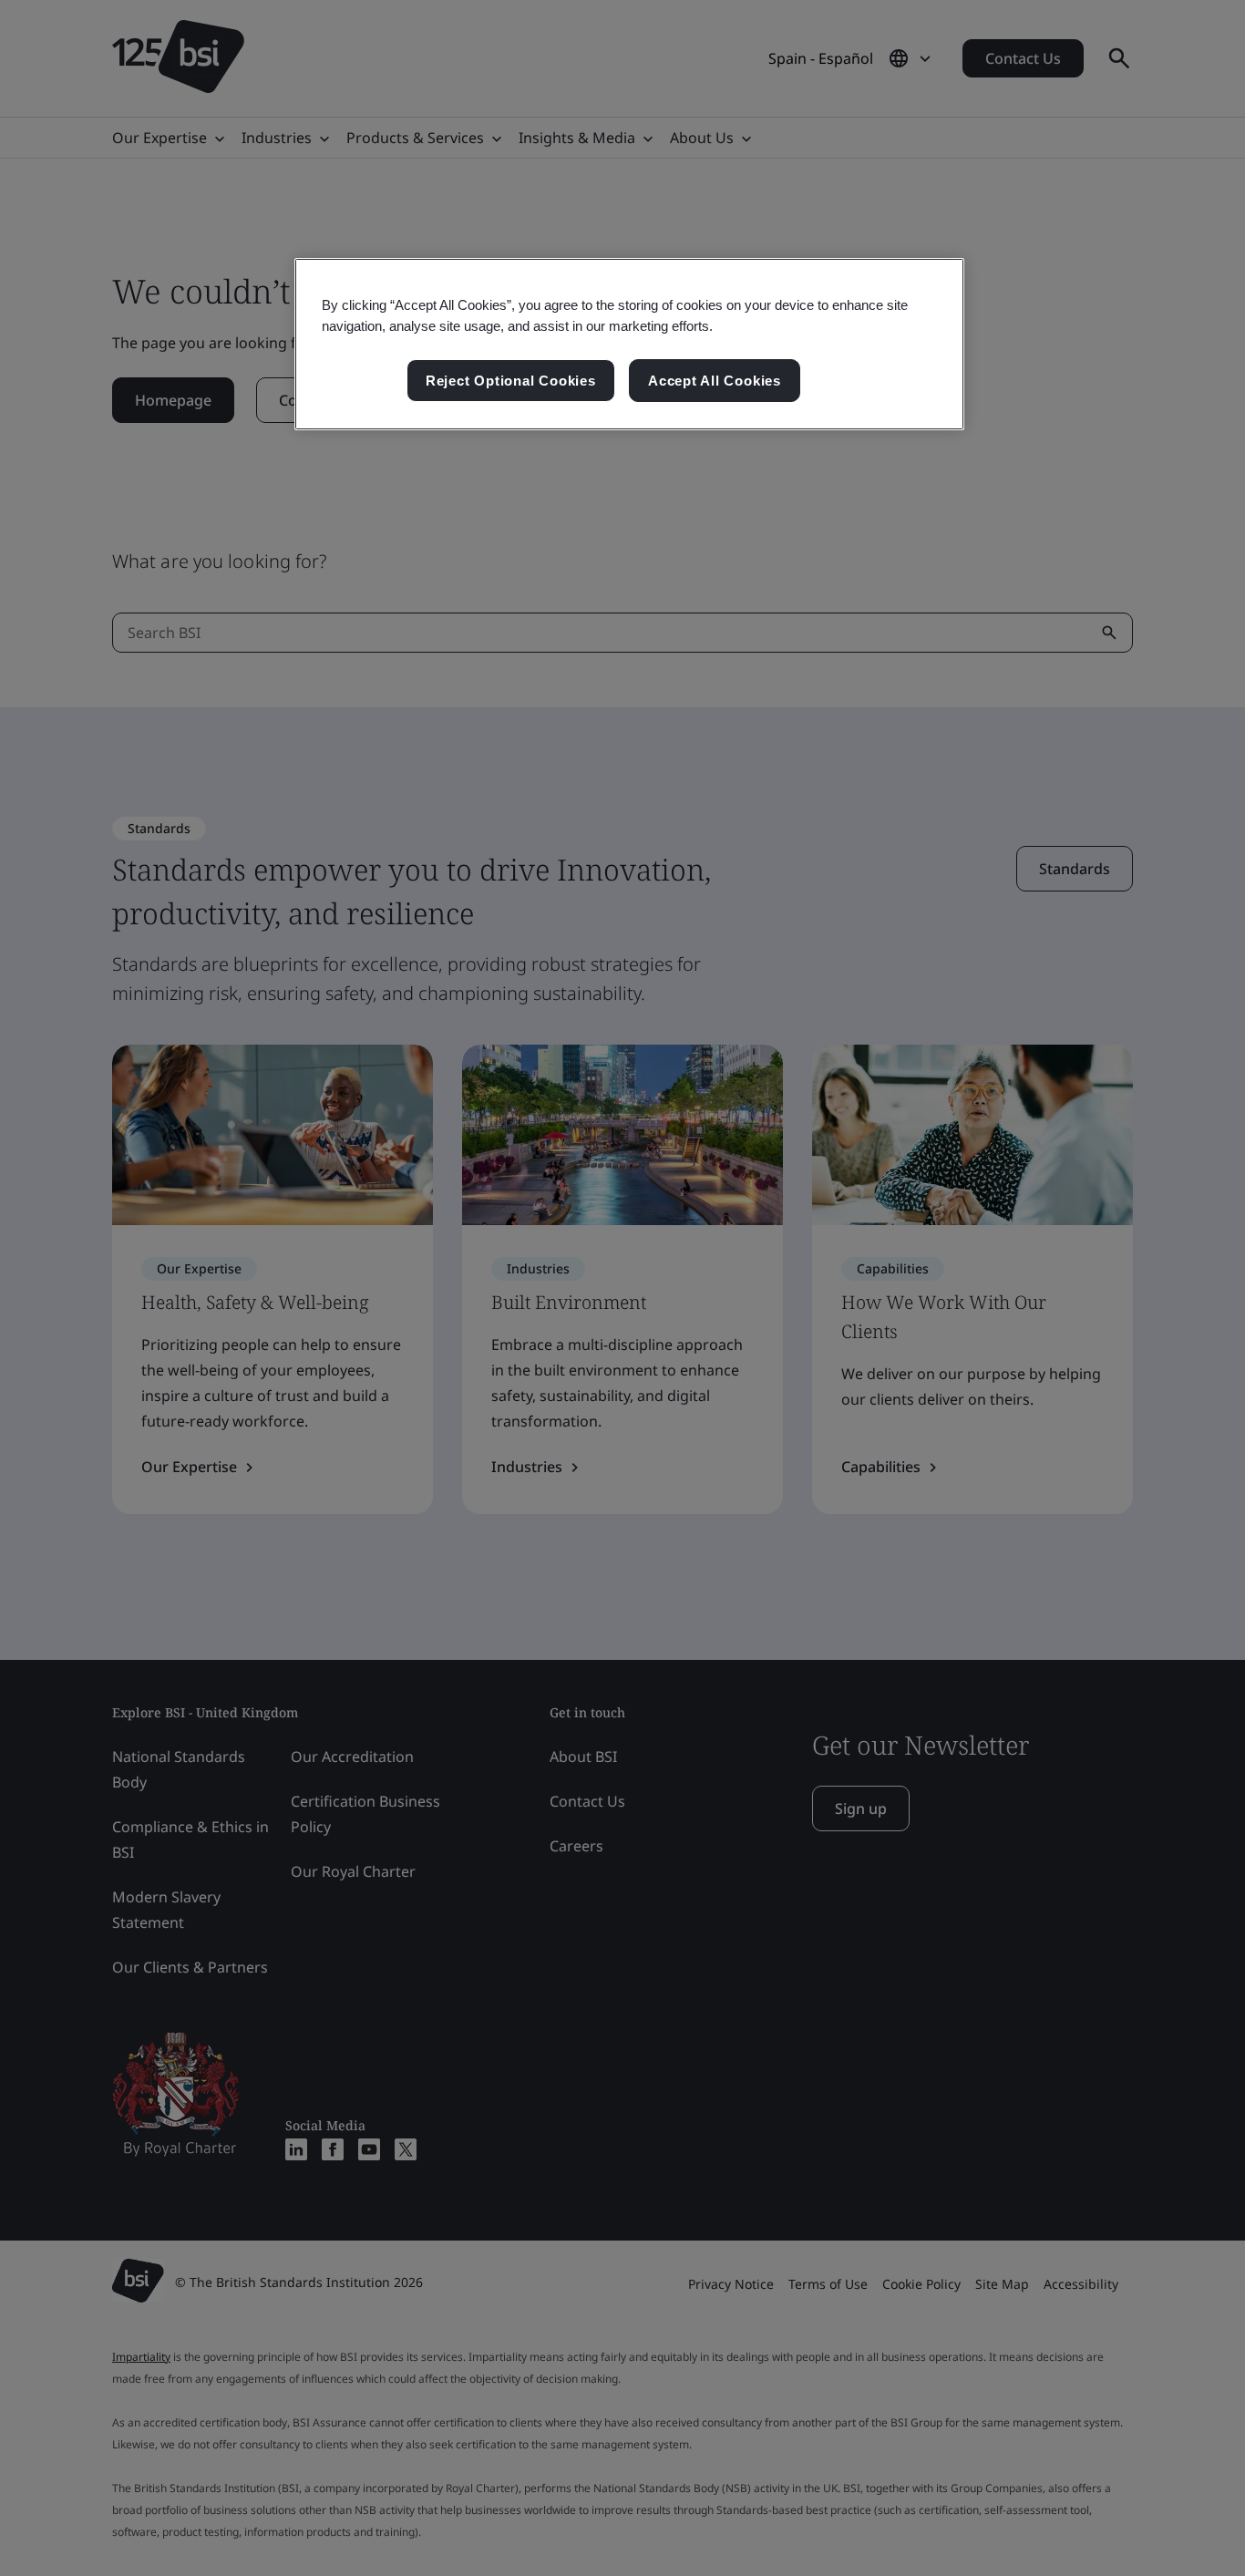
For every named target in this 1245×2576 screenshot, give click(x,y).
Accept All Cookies (715, 381)
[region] (629, 345)
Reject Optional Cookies (511, 381)
